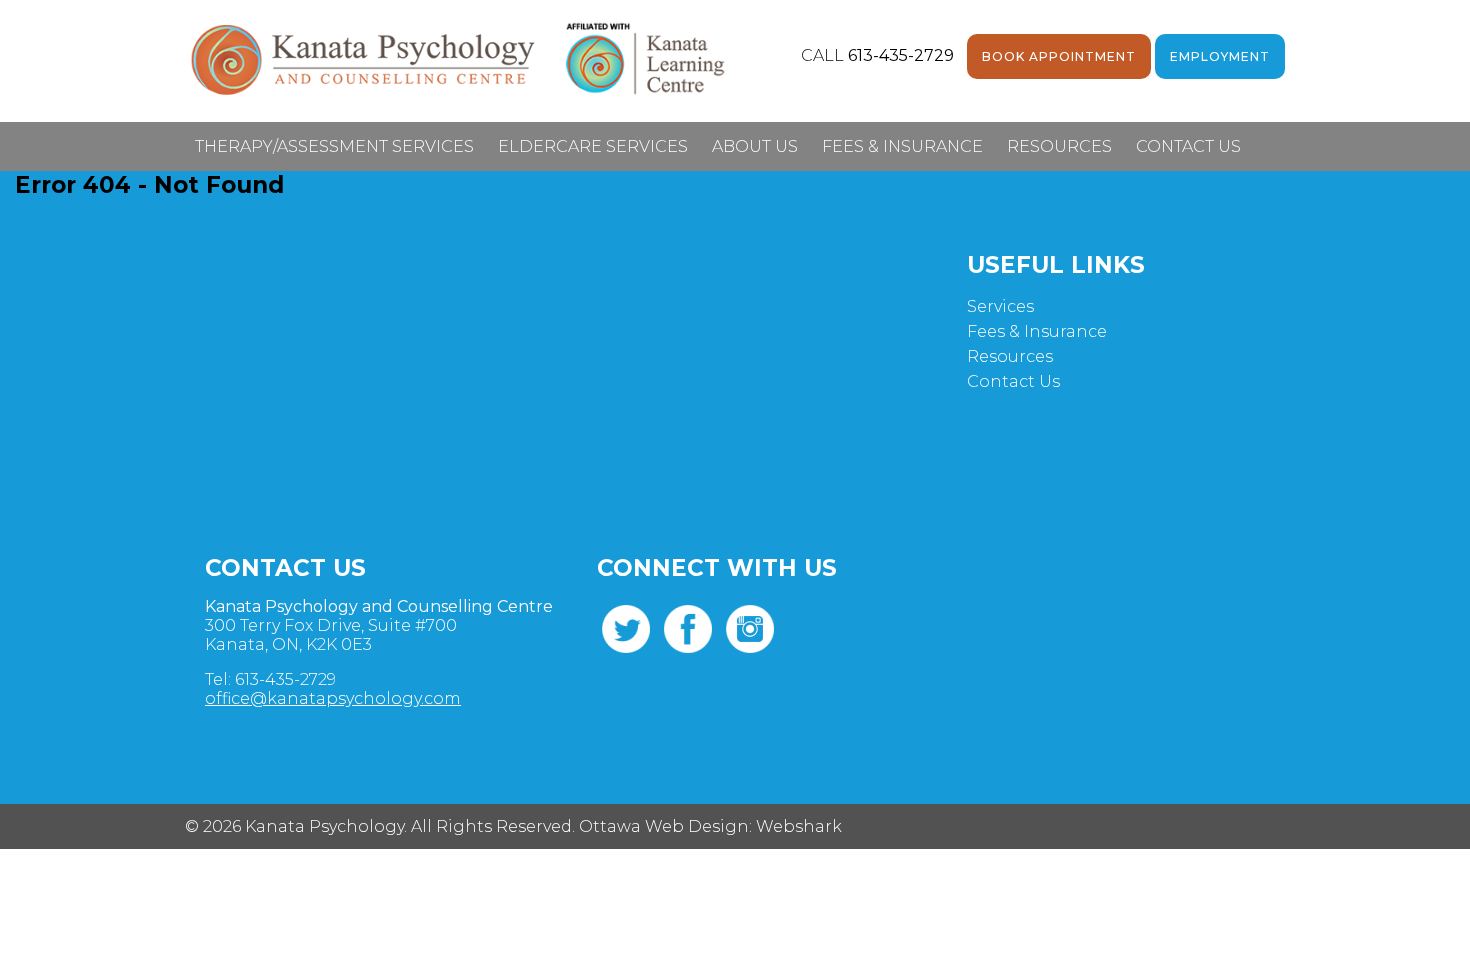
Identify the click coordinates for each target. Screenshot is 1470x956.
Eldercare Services (593, 146)
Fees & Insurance (902, 146)
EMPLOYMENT (1220, 56)
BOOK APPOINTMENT (1059, 56)
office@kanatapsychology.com (333, 698)
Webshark (799, 826)
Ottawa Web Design (664, 826)
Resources (1059, 146)
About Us (755, 146)
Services (1000, 306)
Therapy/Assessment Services (334, 146)
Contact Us (1188, 146)
